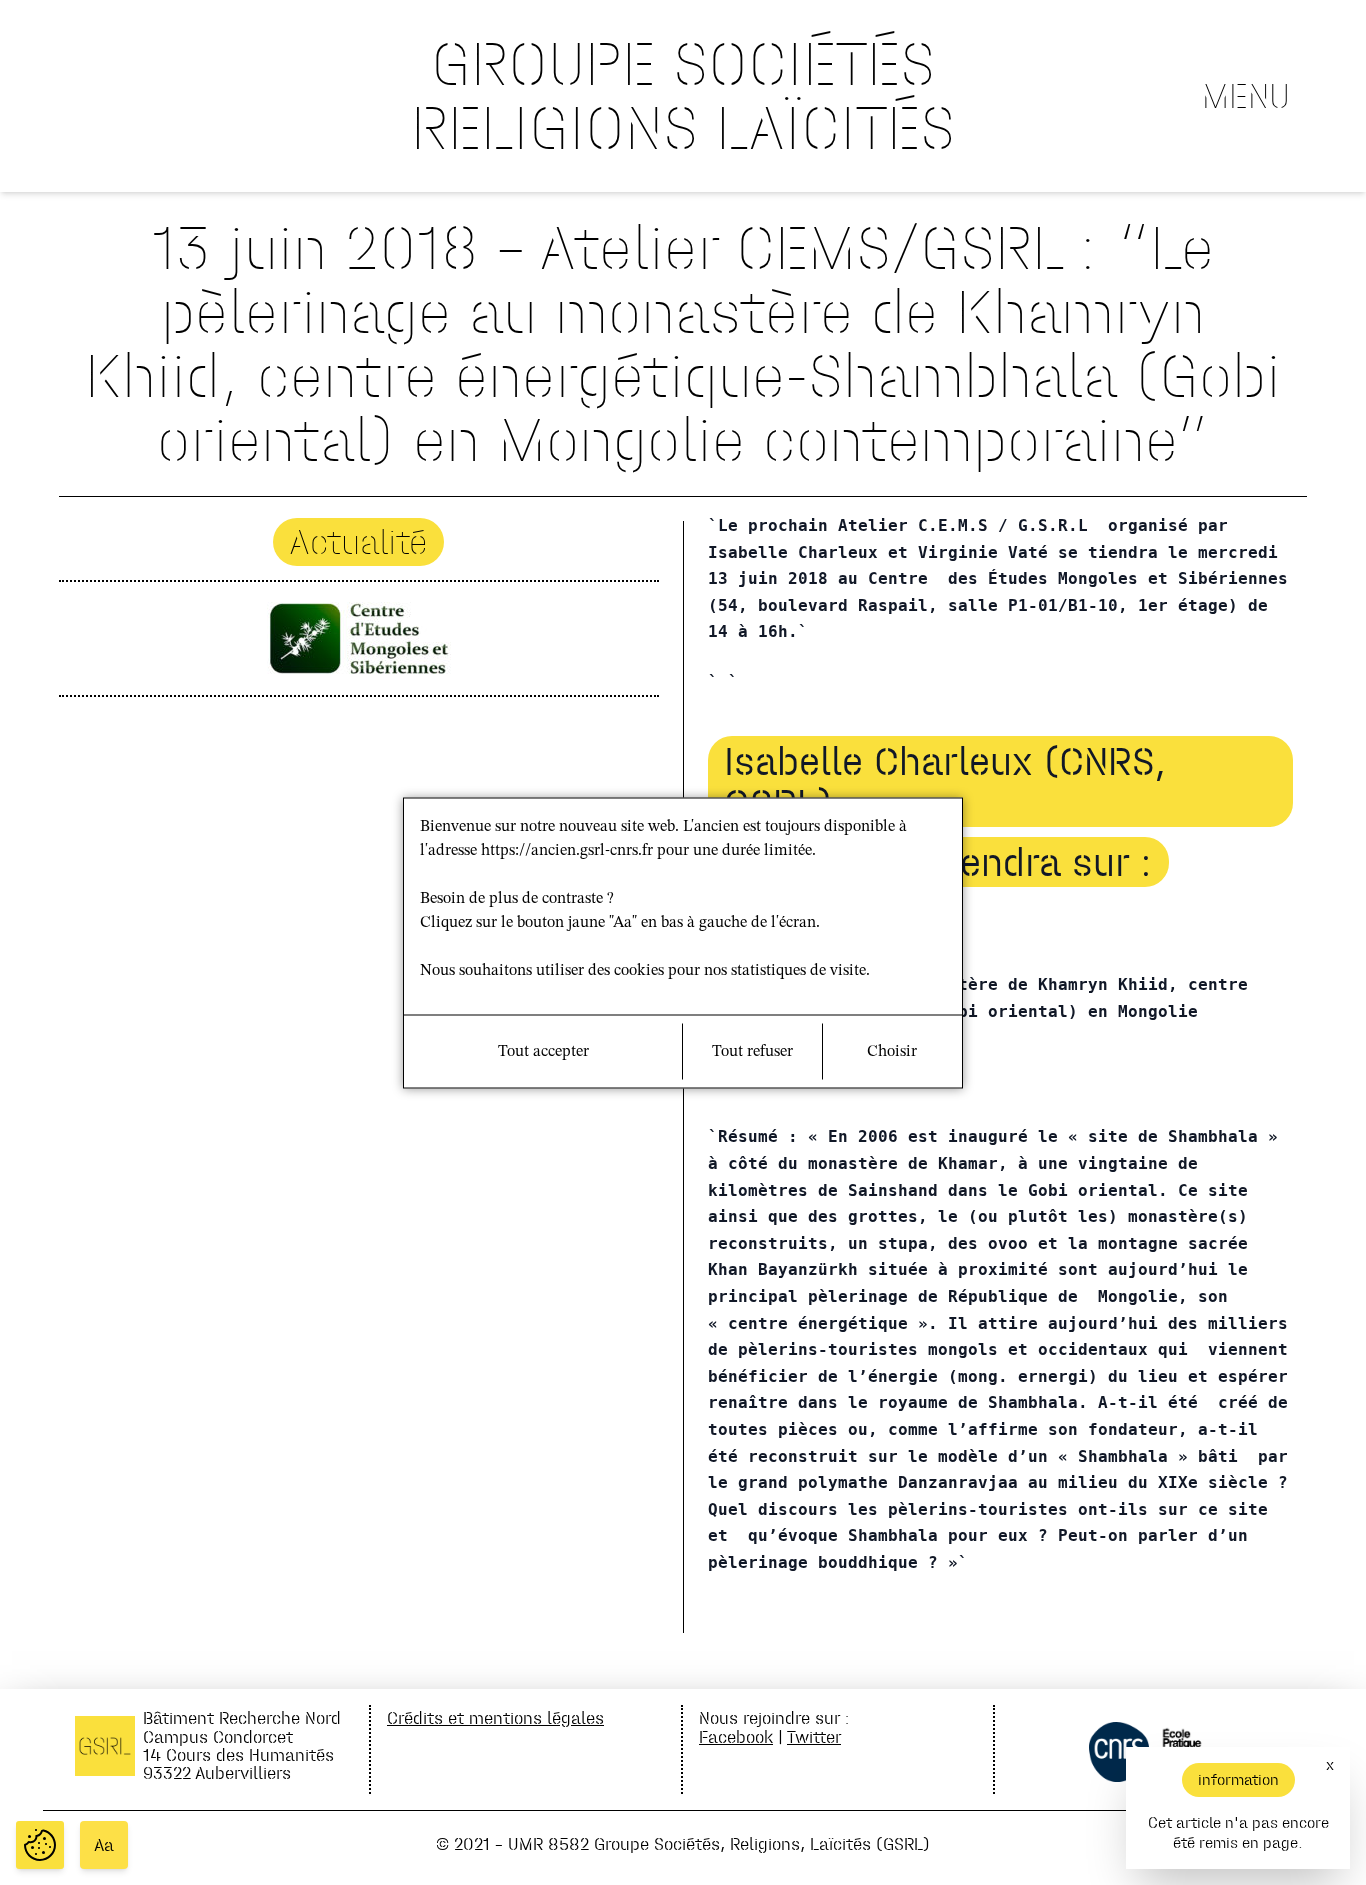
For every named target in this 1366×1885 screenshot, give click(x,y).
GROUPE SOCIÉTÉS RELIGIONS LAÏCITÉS (683, 95)
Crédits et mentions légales (495, 1717)
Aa (104, 1845)
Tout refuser (752, 1051)
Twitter (814, 1736)
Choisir (892, 1051)
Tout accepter (543, 1051)
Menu (1246, 96)
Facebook (736, 1736)
